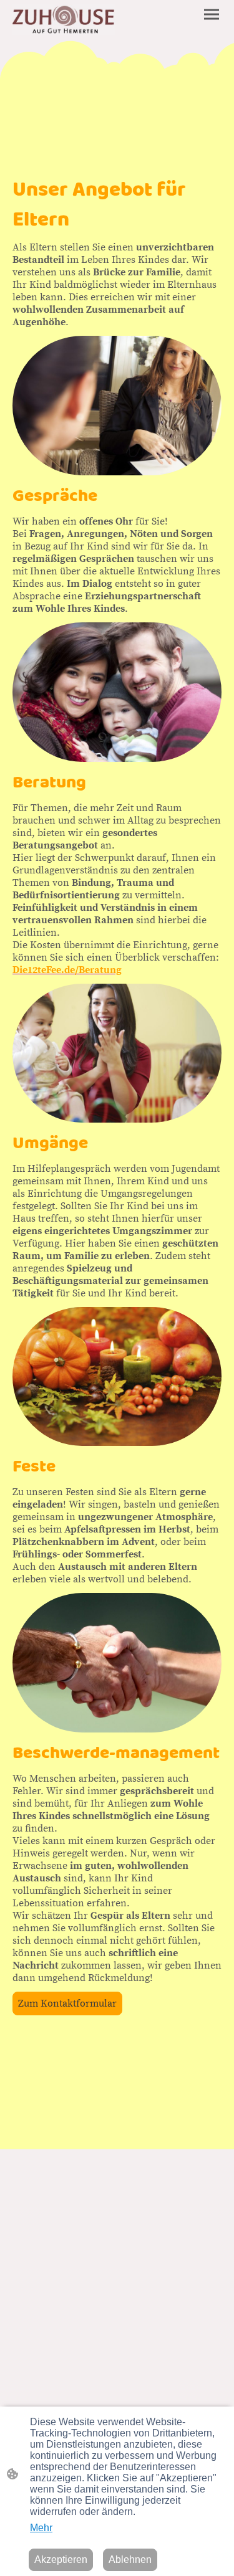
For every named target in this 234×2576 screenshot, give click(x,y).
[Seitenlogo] (64, 20)
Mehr (41, 2528)
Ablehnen (130, 2559)
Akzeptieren (61, 2559)
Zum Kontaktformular (67, 2003)
